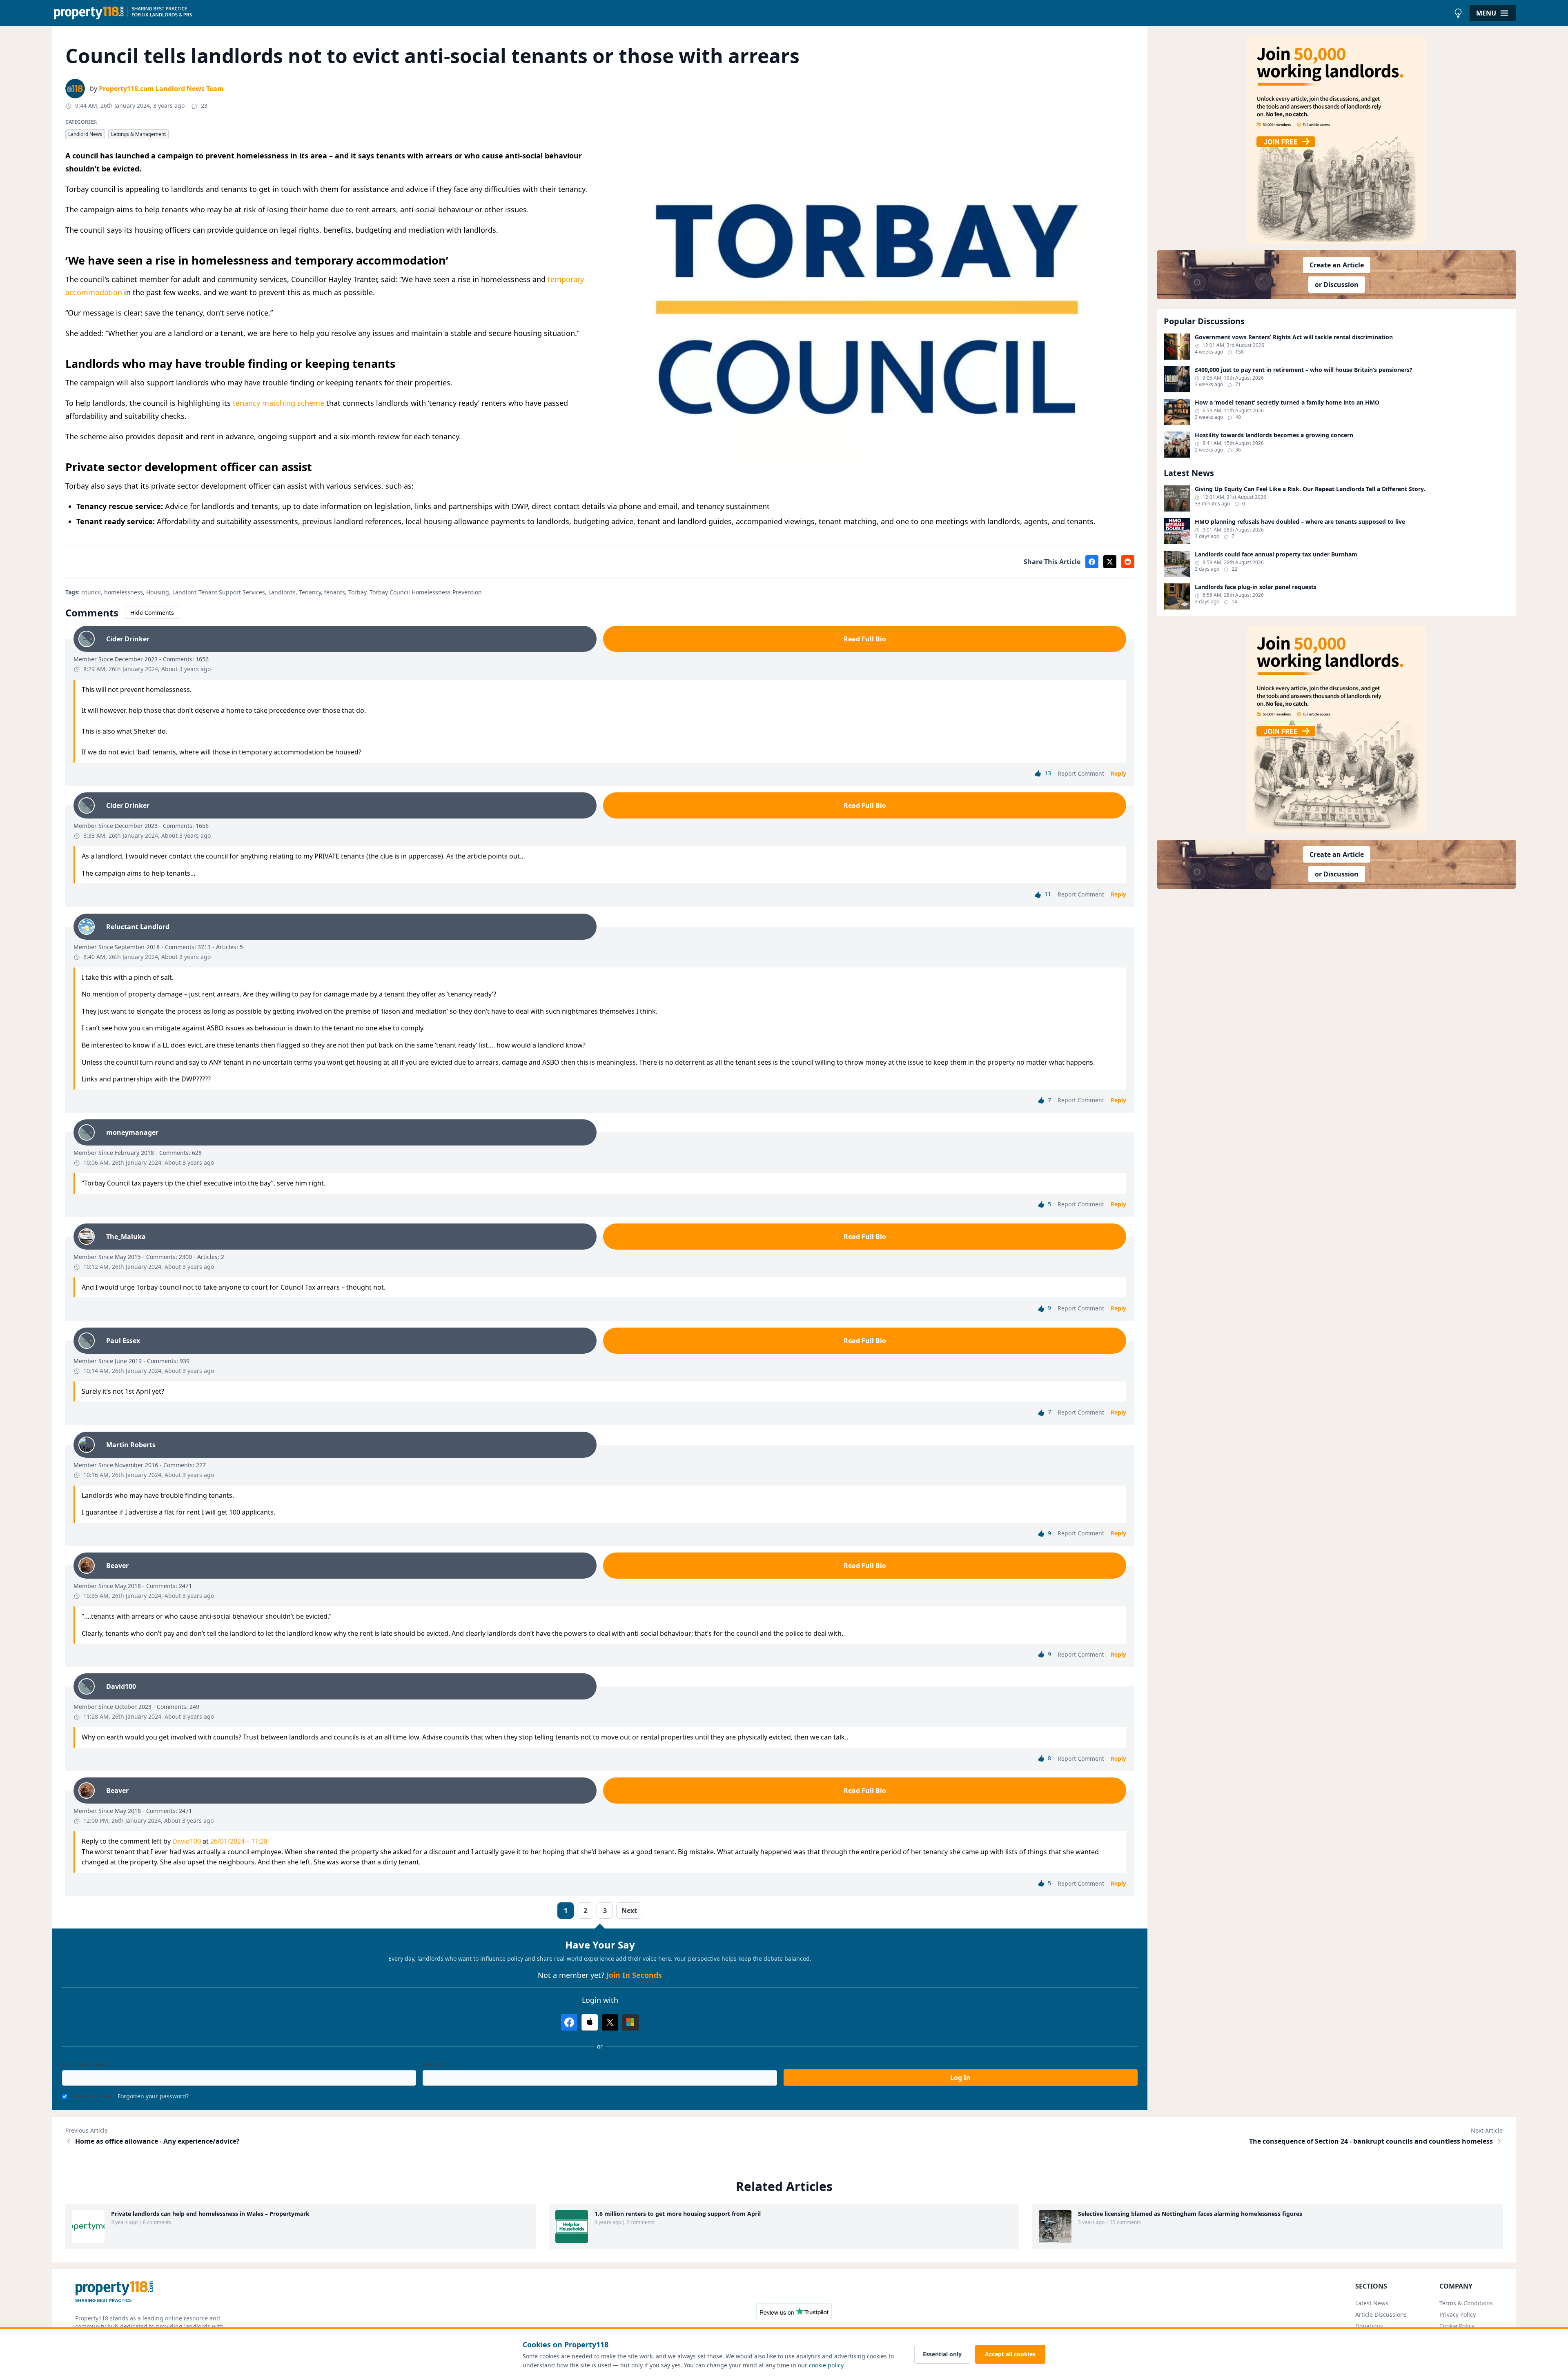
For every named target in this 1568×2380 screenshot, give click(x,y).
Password (436, 2064)
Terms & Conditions (1466, 2303)
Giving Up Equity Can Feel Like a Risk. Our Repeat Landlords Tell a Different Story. (1310, 489)
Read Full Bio (865, 639)
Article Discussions (1381, 2314)
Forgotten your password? (153, 2096)
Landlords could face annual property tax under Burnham (1276, 554)
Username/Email (85, 2064)
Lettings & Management (138, 134)
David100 (187, 1841)
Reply (1118, 773)
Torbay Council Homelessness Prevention (426, 592)
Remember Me (91, 2096)
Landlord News (85, 134)
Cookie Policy (1457, 2326)
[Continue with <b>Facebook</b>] (569, 2022)
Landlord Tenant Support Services (219, 592)
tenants (335, 592)
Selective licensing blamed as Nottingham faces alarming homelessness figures (1190, 2214)
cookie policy (826, 2365)
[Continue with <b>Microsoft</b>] (630, 2022)
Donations (1369, 2326)
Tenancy (310, 592)
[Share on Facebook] (1092, 562)
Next (629, 1911)
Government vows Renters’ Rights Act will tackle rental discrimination (1294, 337)
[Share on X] (1110, 562)
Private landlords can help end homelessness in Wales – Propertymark (210, 2214)
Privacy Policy (1458, 2314)
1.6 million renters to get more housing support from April (678, 2214)
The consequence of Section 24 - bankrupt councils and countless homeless (1371, 2141)
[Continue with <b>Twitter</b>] (610, 2022)
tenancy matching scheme (278, 403)
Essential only (942, 2354)
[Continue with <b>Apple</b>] (590, 2022)
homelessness (124, 592)
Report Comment (1081, 773)
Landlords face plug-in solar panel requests (1256, 587)
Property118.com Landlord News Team (161, 89)
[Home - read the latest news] (751, 13)
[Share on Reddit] (1128, 562)
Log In (960, 2077)
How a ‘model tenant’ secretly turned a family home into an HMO (1287, 403)
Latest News (1372, 2303)
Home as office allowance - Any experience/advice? (157, 2141)
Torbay (357, 592)
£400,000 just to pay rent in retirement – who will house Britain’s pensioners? (1304, 370)
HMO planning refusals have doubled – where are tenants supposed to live (1300, 522)
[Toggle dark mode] (1458, 13)
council (91, 592)
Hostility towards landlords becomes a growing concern (1274, 435)
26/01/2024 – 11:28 (239, 1841)
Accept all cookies (1010, 2354)
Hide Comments (152, 613)
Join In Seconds (634, 1975)
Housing (158, 592)
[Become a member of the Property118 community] (1336, 140)
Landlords (282, 592)
